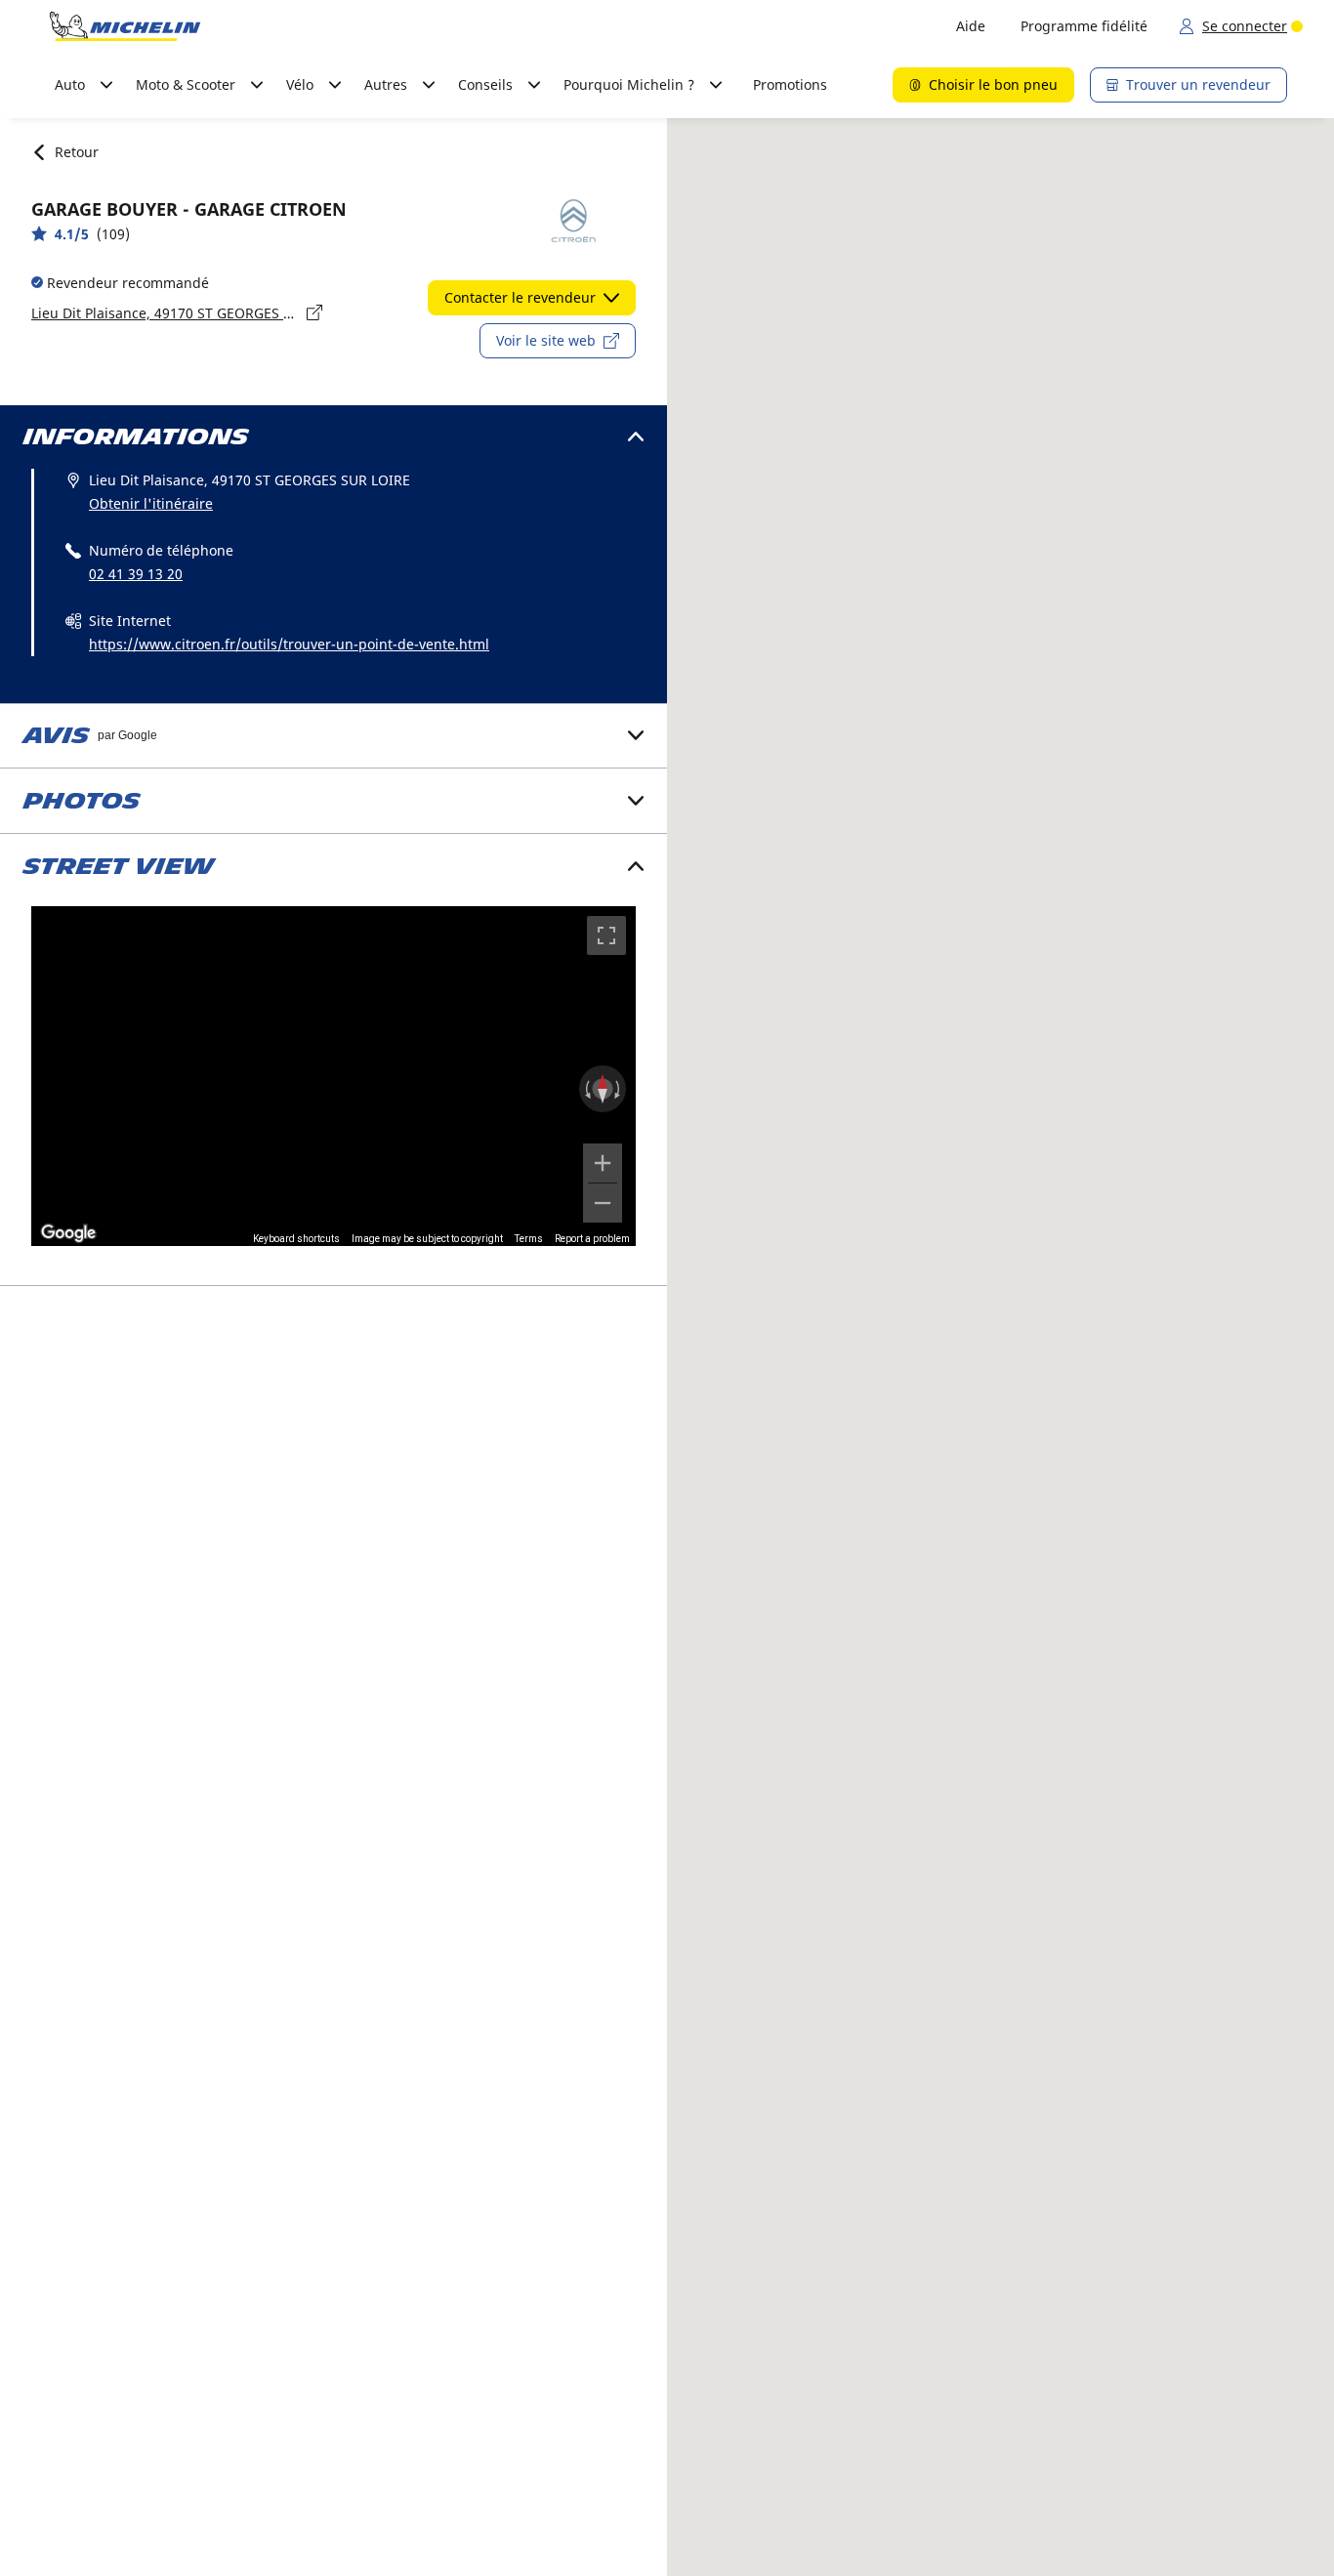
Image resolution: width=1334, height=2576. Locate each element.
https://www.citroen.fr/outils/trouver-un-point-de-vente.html (289, 644)
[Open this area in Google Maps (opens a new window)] (68, 1233)
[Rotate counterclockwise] (586, 1089)
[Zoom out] (603, 1203)
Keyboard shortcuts (296, 1239)
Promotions (790, 84)
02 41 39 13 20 (136, 574)
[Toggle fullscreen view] (606, 935)
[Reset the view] (603, 1089)
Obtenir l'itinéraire (151, 503)
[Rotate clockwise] (619, 1089)
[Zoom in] (603, 1163)
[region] (333, 1076)
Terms (529, 1239)
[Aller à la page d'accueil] (125, 26)
